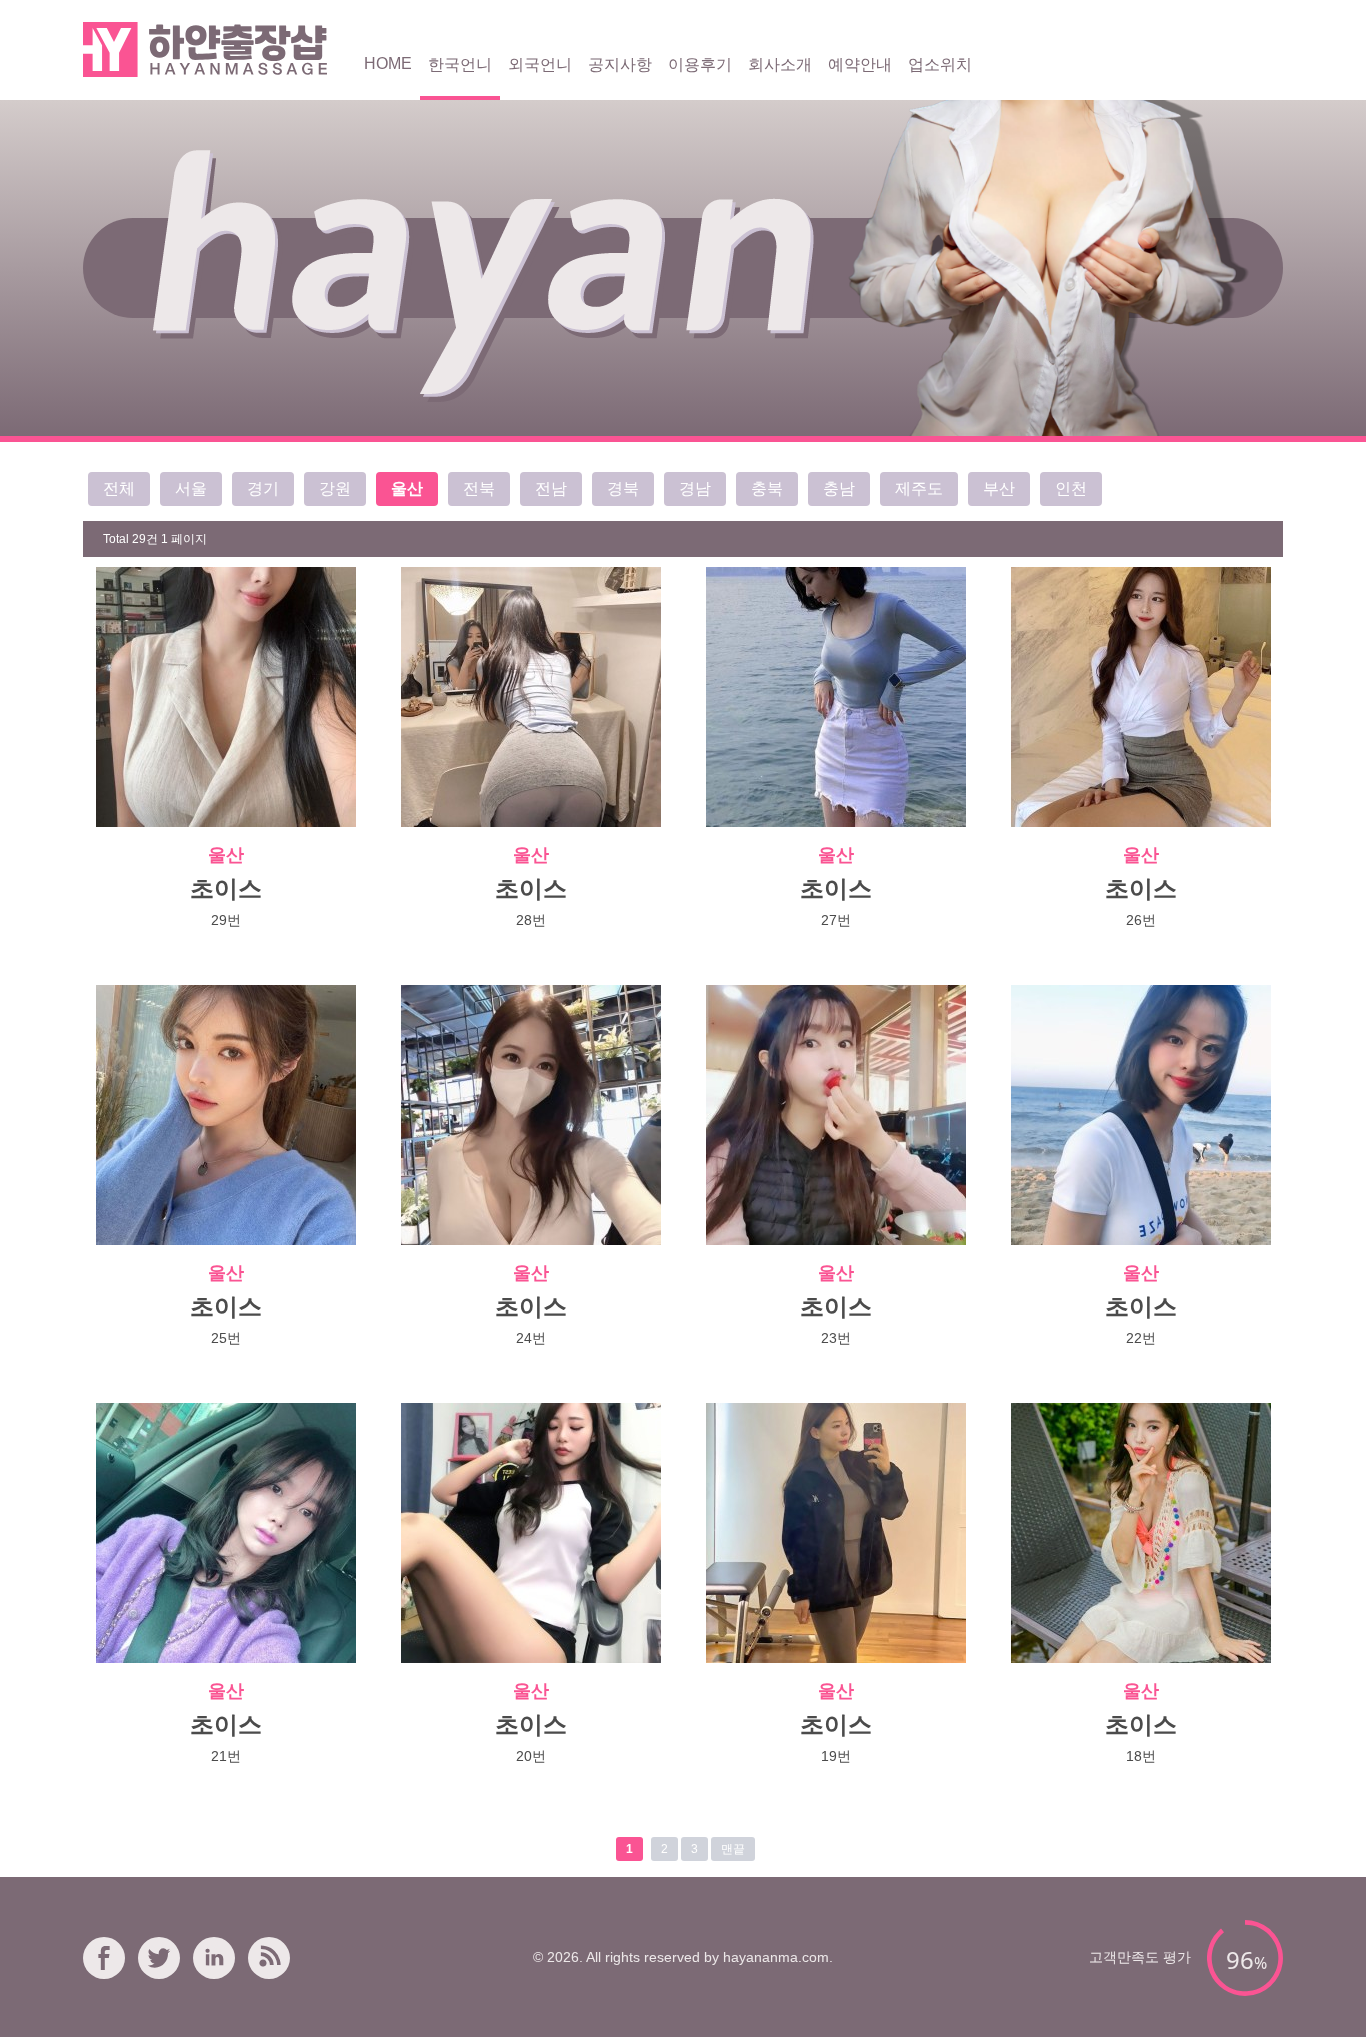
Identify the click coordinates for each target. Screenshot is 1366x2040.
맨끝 (733, 1849)
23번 (836, 1338)
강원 (335, 488)
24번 (531, 1338)
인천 (1071, 488)
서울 (191, 488)
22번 (1141, 1338)
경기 (263, 488)
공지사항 (620, 64)
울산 (407, 488)
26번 (1141, 920)
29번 (226, 920)
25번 (226, 1338)
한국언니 (460, 64)
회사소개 (780, 64)
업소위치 (940, 64)
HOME (388, 63)
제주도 (919, 488)
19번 (836, 1756)
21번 (226, 1756)
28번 (531, 920)
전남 (551, 488)
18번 (1141, 1756)
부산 (999, 488)
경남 (695, 488)
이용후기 (700, 64)
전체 (119, 488)
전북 (479, 488)
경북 (623, 488)
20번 (531, 1756)
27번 (836, 920)
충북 (767, 488)
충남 (839, 488)
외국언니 (540, 64)
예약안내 (860, 64)
